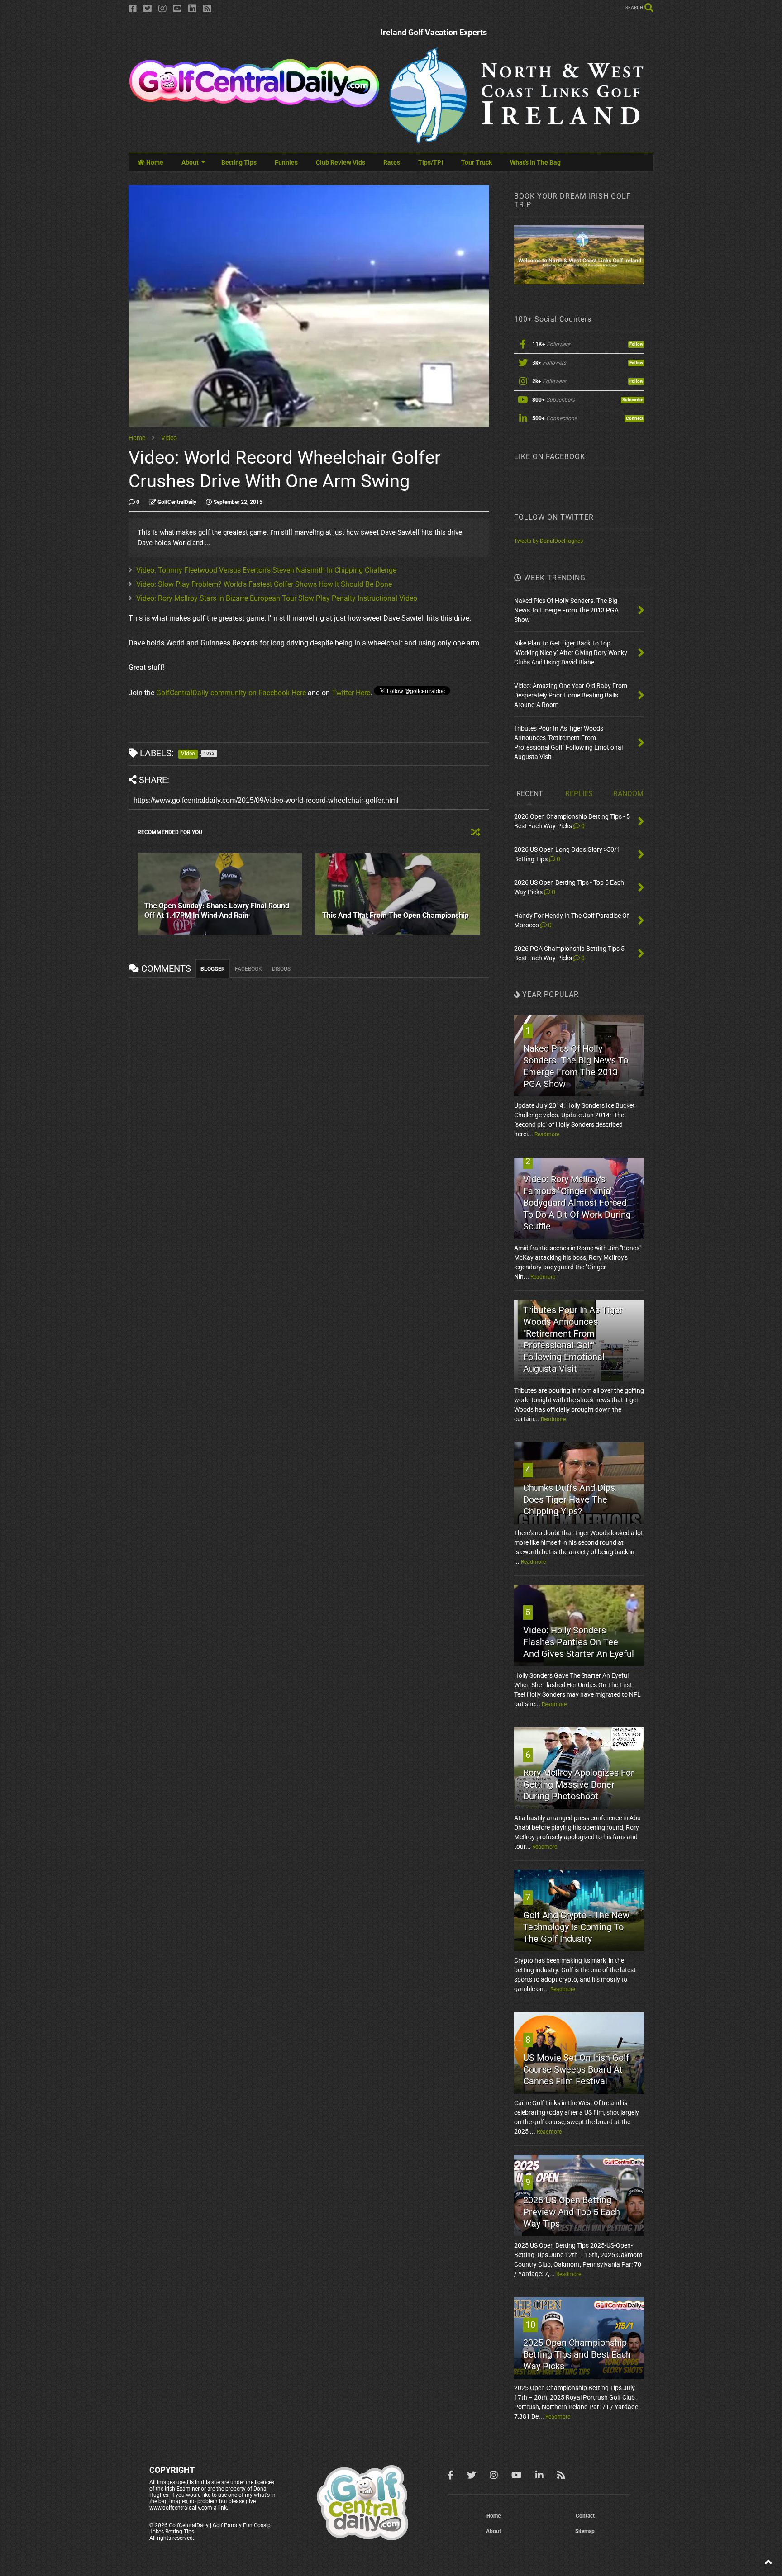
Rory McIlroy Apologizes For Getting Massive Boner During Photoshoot (579, 1784)
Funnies (286, 162)
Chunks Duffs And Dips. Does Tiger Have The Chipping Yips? (570, 1499)
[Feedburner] (207, 9)
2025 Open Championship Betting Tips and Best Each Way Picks (577, 2354)
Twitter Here (351, 693)
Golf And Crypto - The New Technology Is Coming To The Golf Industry (576, 1927)
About (190, 162)
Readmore (547, 1134)
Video (169, 438)
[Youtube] (177, 9)
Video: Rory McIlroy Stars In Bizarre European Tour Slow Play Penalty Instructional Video (277, 598)
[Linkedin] (192, 9)
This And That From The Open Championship (396, 915)
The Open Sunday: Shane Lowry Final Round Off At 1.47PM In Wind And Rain (217, 911)
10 (530, 2325)
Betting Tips (239, 162)
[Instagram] (162, 9)
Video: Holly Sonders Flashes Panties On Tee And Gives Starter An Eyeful (579, 1642)
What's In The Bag (535, 162)
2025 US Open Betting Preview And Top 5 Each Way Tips (572, 2212)
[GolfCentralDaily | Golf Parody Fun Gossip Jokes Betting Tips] (254, 104)
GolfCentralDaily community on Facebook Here (231, 693)
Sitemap (585, 2531)
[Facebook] (133, 9)
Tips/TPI (431, 162)
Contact (585, 2516)
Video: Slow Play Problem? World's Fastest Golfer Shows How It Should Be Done (264, 584)
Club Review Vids (341, 162)
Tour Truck (477, 162)
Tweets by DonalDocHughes (548, 541)
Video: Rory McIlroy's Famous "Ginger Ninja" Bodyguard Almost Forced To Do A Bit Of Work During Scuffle (577, 1203)
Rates (392, 162)
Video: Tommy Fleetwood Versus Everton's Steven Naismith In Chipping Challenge (266, 570)
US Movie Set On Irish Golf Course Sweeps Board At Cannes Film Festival (576, 2069)
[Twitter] (148, 9)
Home (154, 162)
